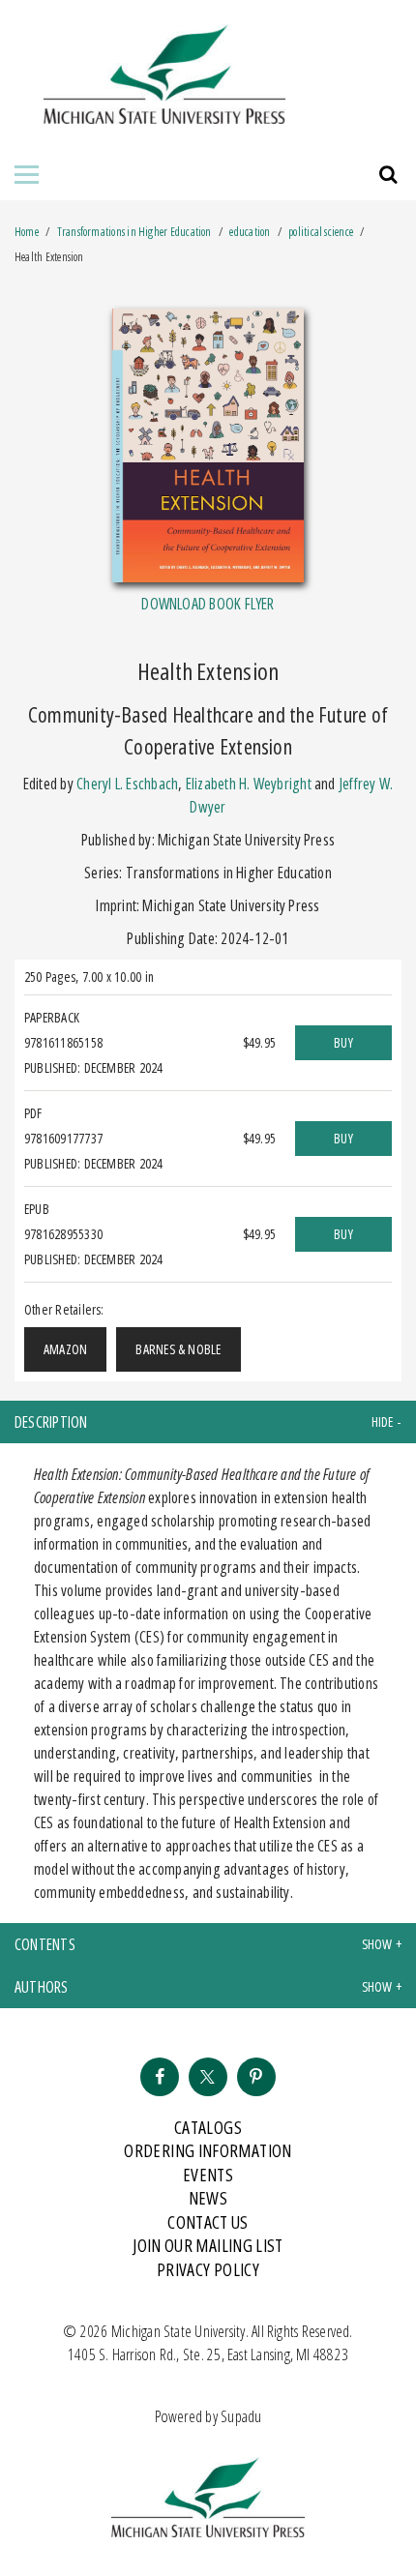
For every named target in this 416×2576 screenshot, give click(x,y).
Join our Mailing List (208, 2245)
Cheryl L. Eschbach (127, 784)
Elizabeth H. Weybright (249, 784)
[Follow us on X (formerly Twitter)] (208, 2077)
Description (51, 1422)
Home (27, 232)
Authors (42, 1987)
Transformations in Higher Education (135, 232)
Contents (45, 1944)
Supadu (241, 2416)
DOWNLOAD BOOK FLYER (208, 604)
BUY (343, 1042)
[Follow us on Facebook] (160, 2077)
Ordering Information (208, 2150)
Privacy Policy (208, 2269)
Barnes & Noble (178, 1349)
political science (321, 232)
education (250, 232)
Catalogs (208, 2127)
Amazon (65, 1349)
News (208, 2198)
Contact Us (208, 2222)
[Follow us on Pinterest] (256, 2077)
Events (208, 2175)
